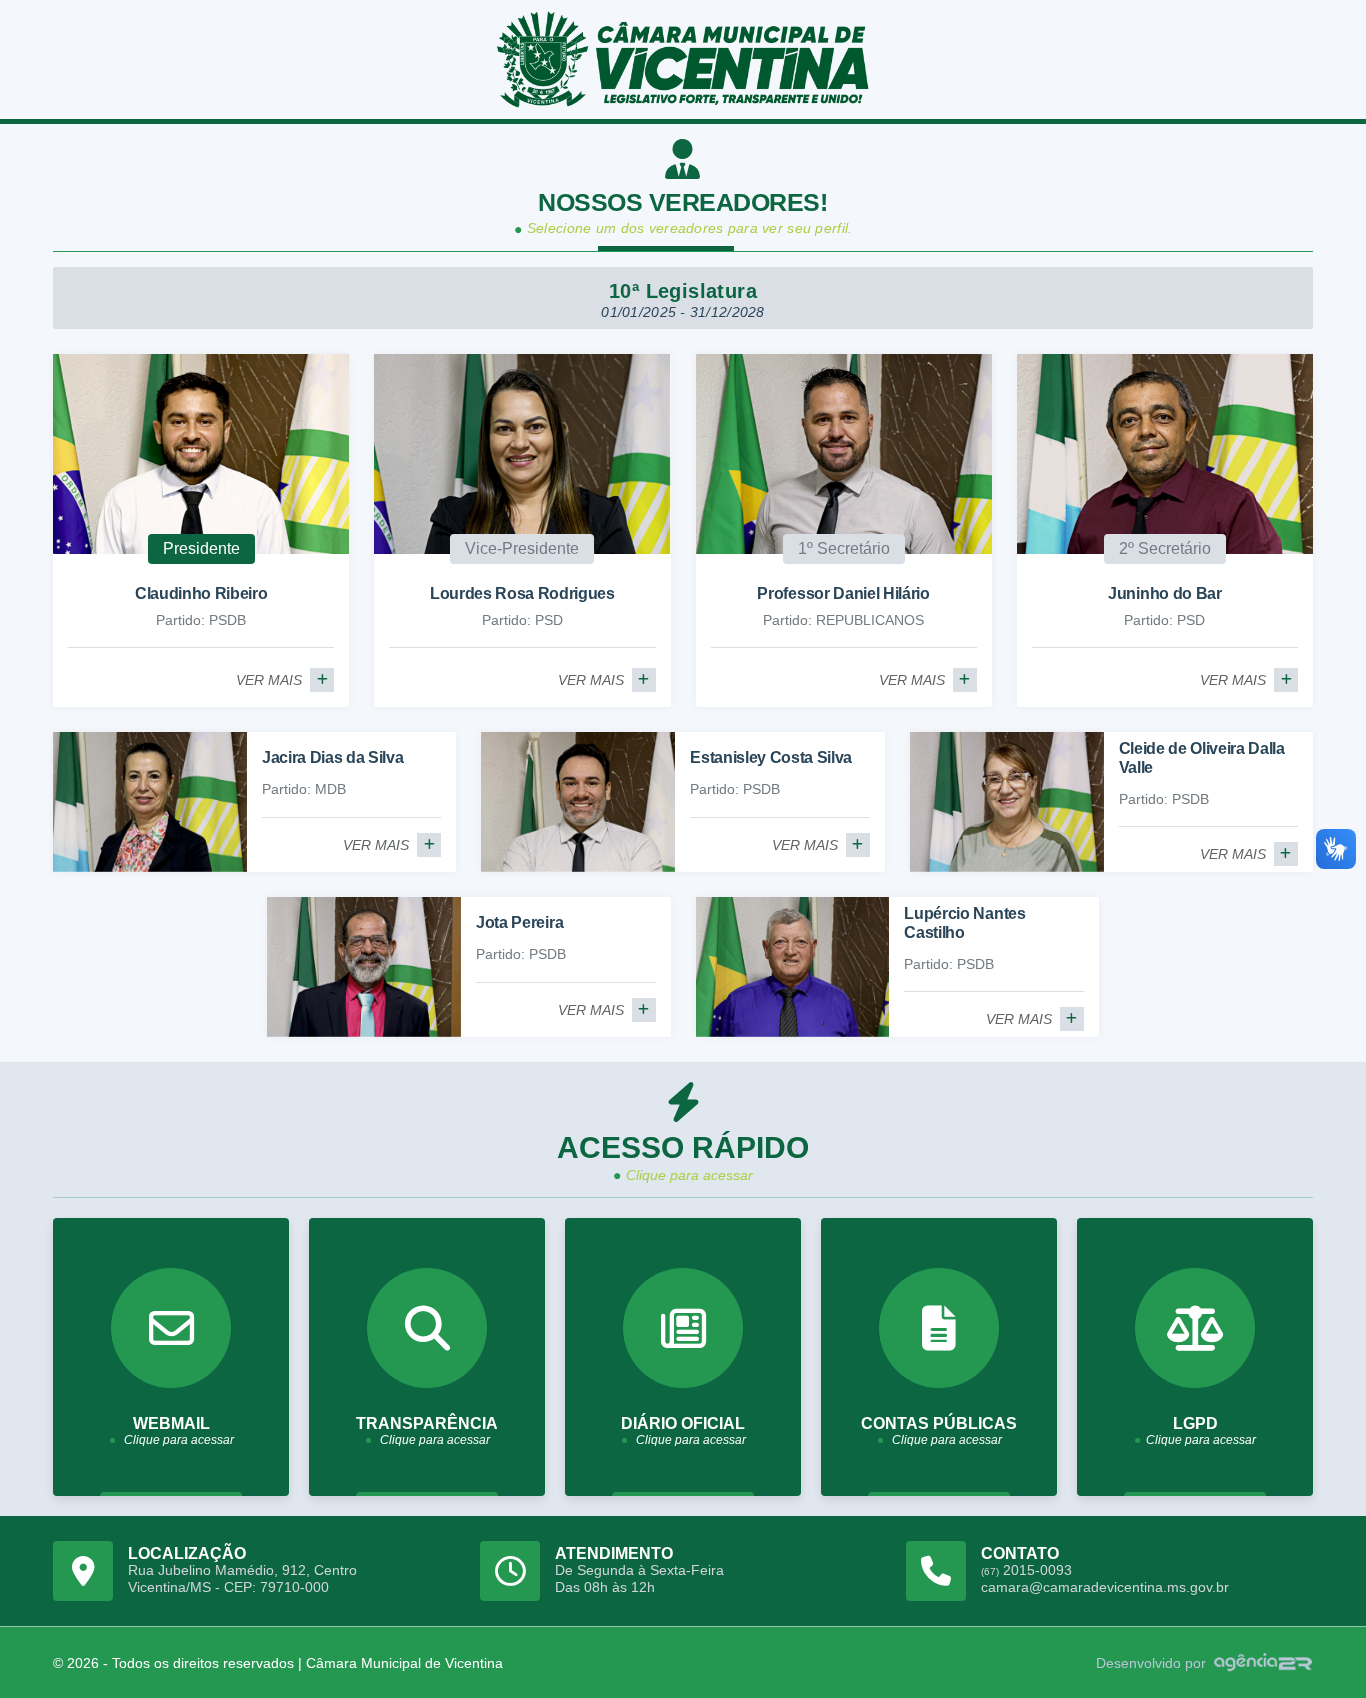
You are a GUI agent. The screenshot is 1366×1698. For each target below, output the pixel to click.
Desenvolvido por (1151, 1663)
